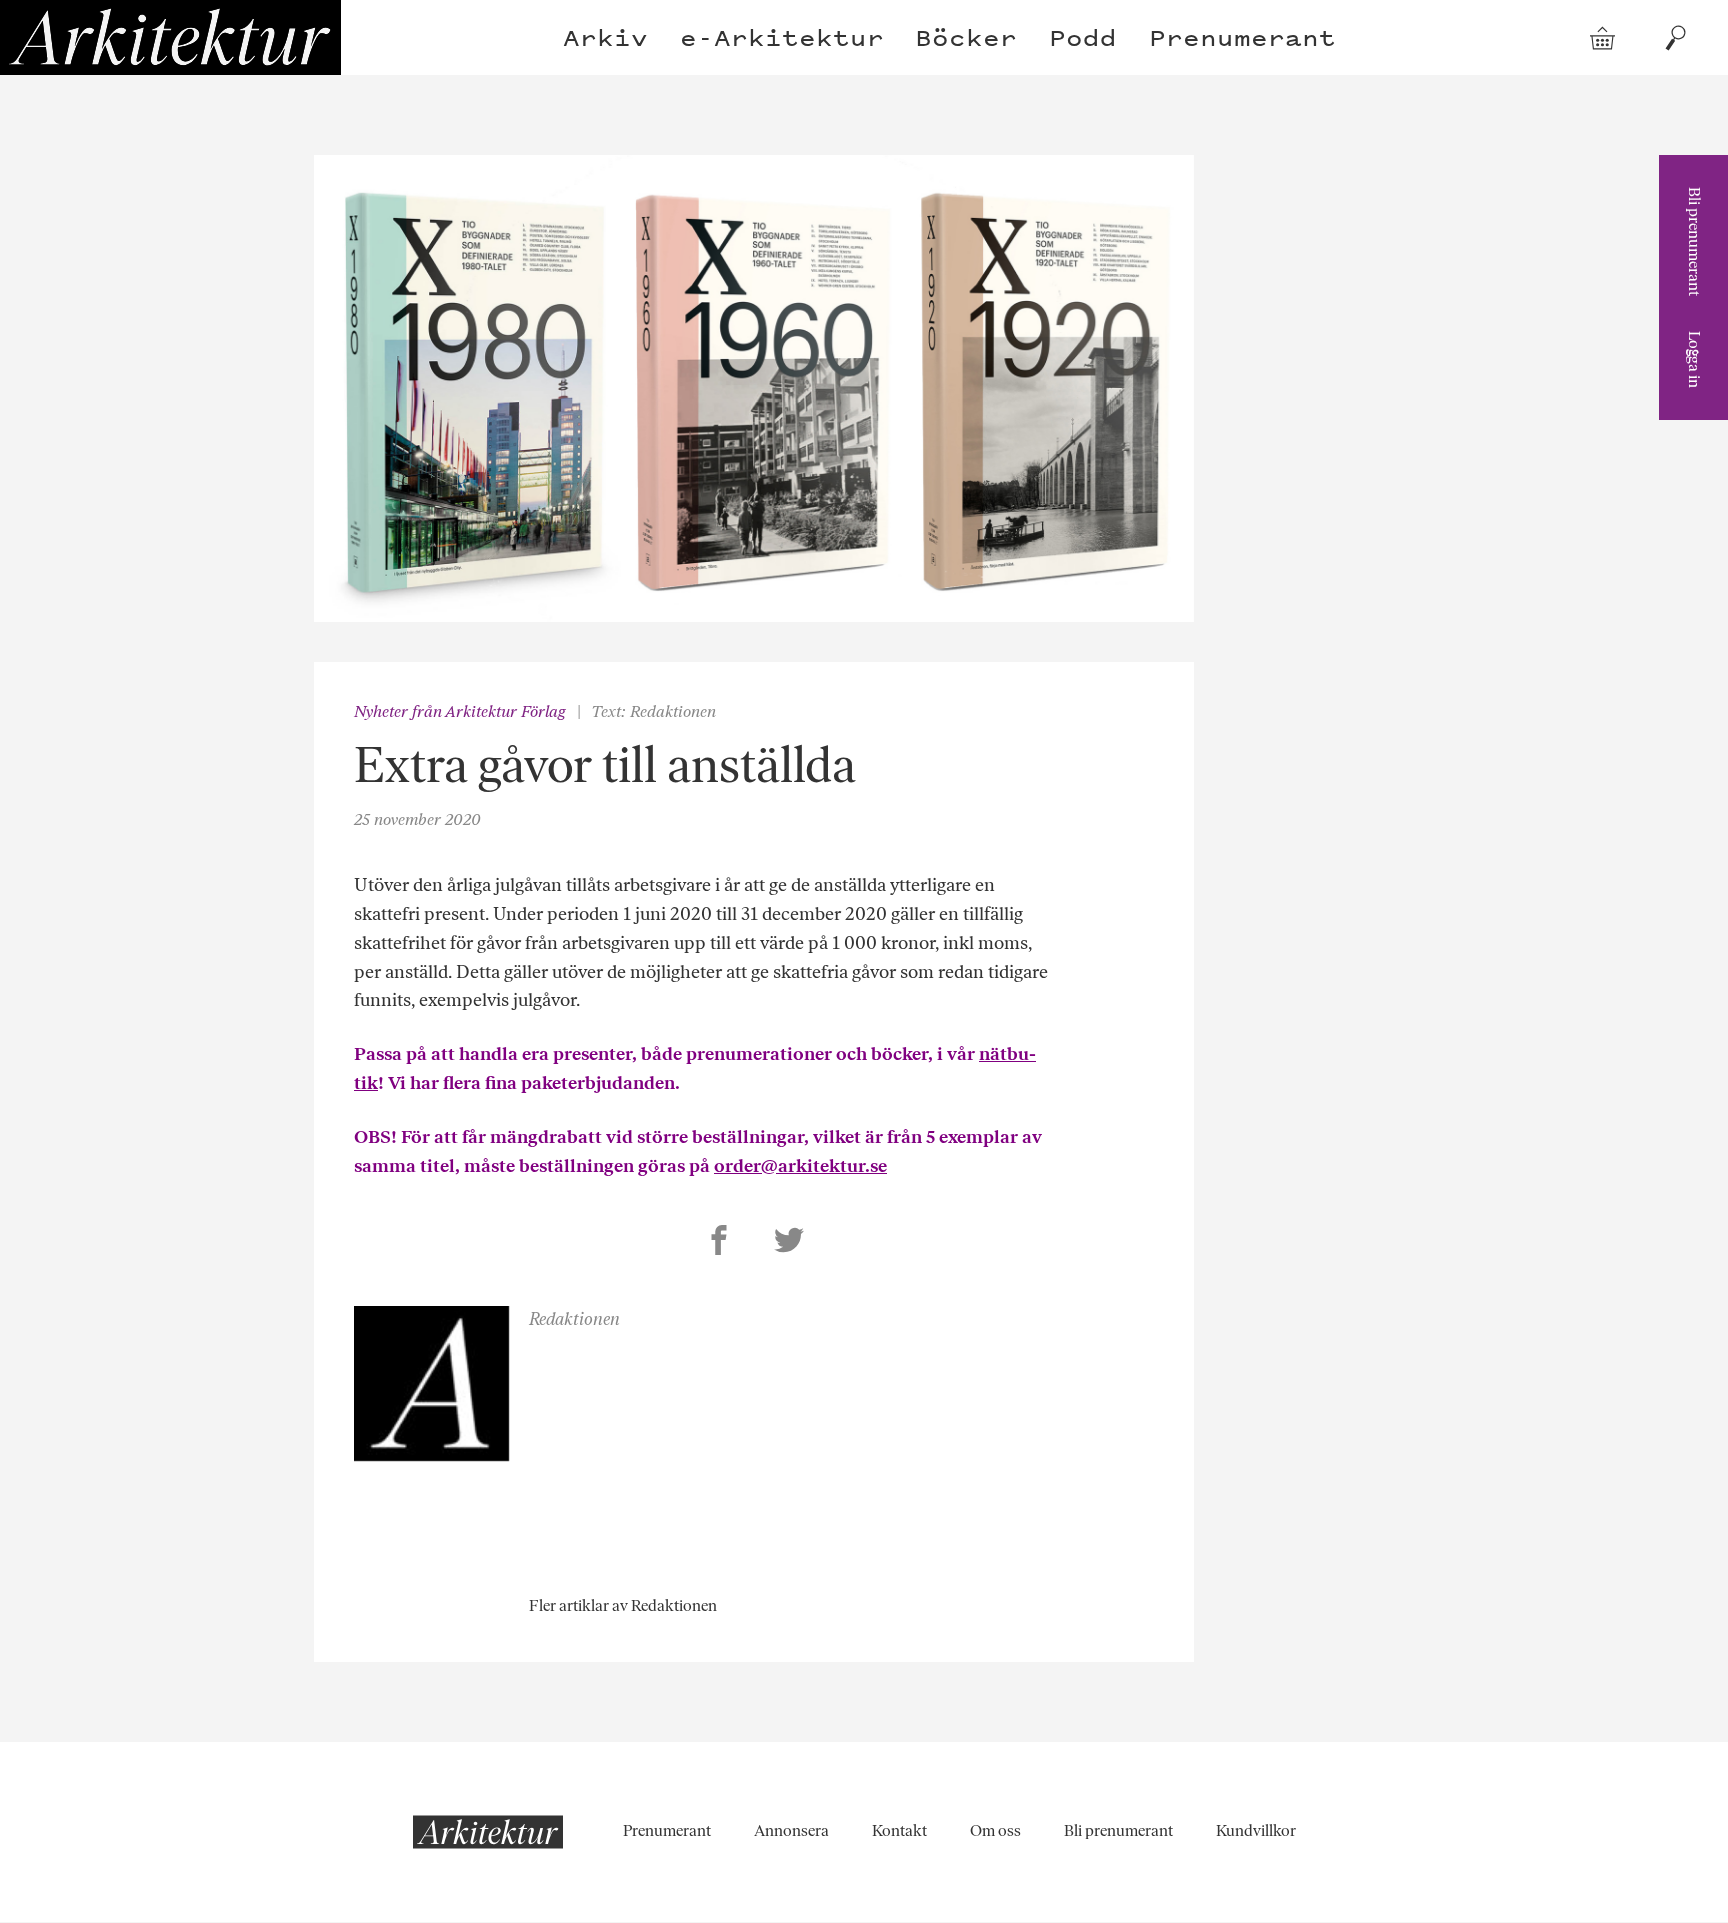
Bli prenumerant (1694, 241)
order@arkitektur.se (800, 1166)
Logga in (1694, 359)
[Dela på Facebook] (719, 1243)
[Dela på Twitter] (789, 1243)
